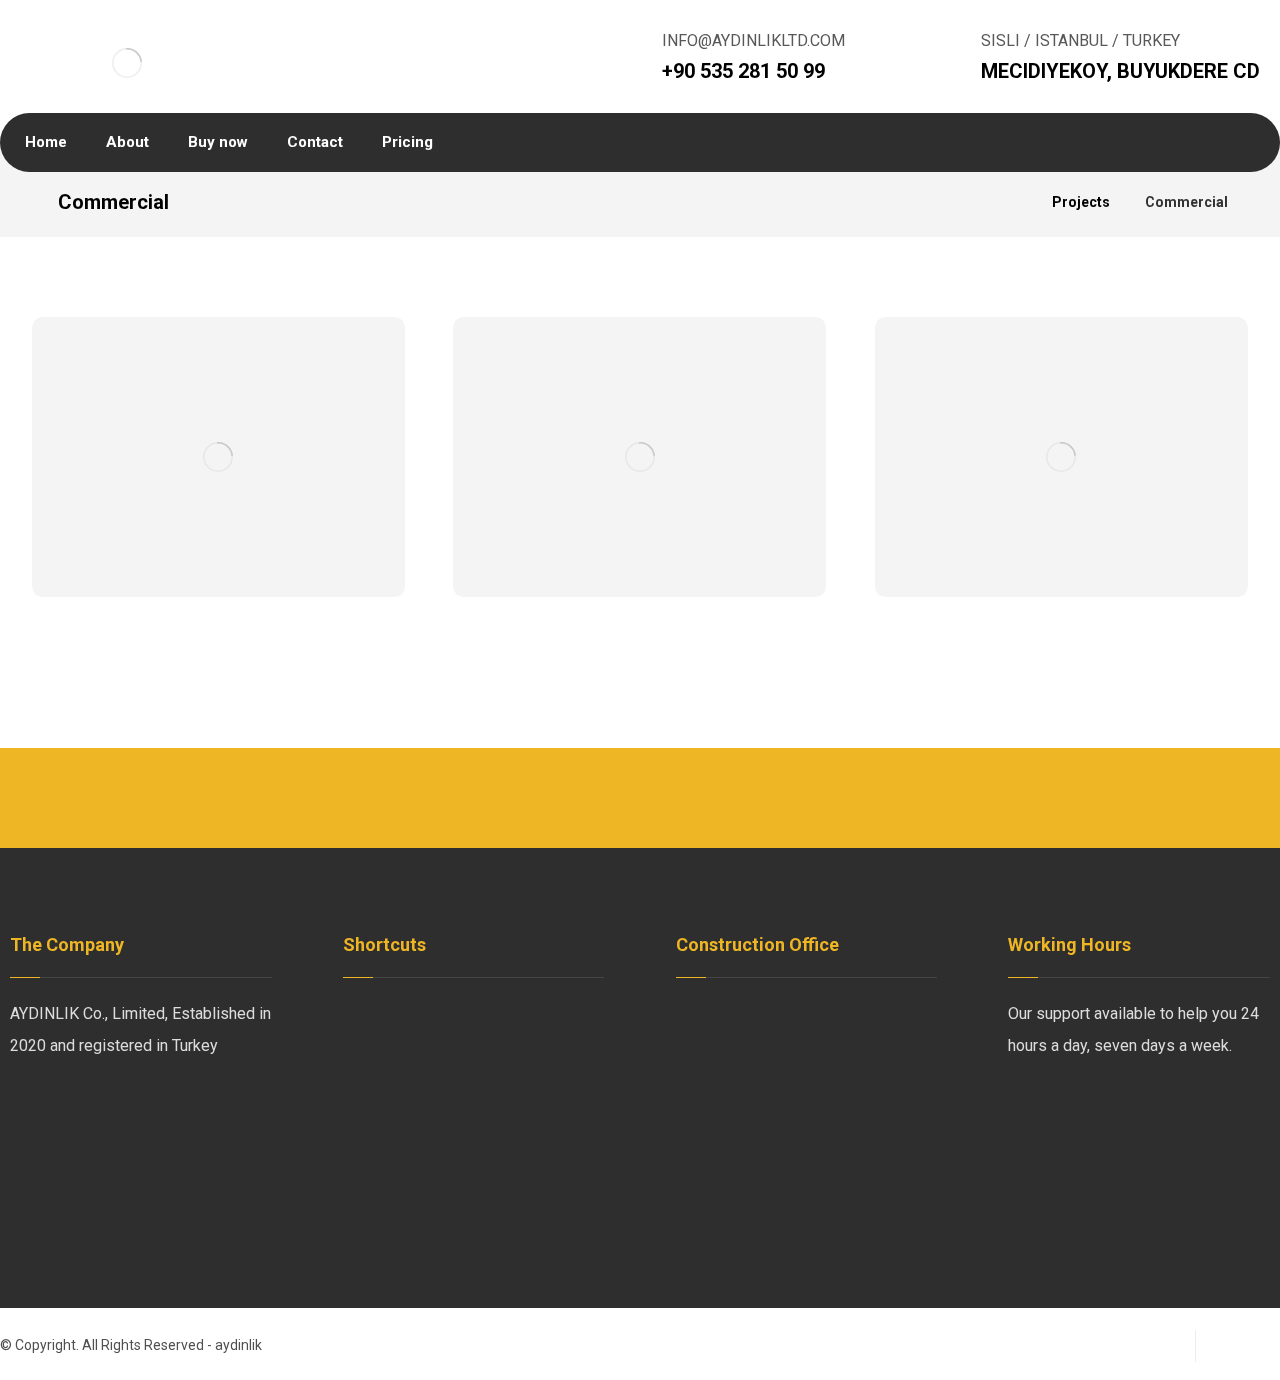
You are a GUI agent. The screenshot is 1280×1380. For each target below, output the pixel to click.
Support (530, 1077)
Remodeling (545, 1109)
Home (388, 1013)
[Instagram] (150, 1112)
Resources (405, 1109)
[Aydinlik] (127, 62)
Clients (527, 1045)
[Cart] (1099, 142)
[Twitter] (70, 1112)
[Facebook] (30, 1112)
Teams (390, 1077)
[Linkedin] (110, 1112)
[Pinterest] (190, 1112)
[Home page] (1011, 202)
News (523, 1013)
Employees (406, 1045)
